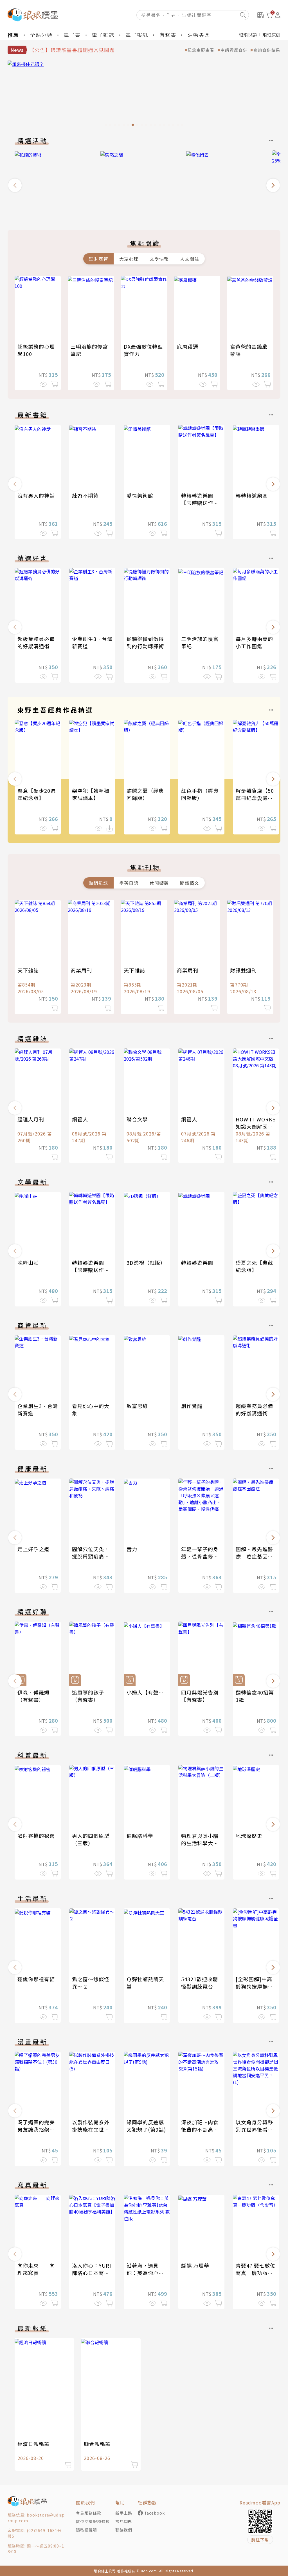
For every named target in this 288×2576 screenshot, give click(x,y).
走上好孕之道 (33, 1549)
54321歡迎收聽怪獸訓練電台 (200, 1983)
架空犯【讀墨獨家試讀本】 (91, 794)
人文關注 (190, 259)
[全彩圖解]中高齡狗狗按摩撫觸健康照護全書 (254, 1986)
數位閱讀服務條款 (93, 2521)
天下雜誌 (28, 970)
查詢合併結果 (267, 50)
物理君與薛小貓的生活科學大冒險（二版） (200, 1843)
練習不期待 (85, 495)
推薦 (13, 35)
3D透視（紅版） (146, 1263)
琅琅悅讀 (248, 35)
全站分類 (41, 35)
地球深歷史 (249, 1836)
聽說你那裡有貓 (36, 1979)
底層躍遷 (188, 346)
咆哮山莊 (28, 1263)
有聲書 (168, 35)
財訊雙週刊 (243, 970)
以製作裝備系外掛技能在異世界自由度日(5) (91, 2129)
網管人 (80, 1119)
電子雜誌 (103, 35)
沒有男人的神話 (36, 495)
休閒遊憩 (159, 883)
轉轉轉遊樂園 (252, 495)
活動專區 (199, 35)
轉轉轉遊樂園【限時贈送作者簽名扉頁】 (200, 503)
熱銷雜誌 (98, 883)
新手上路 (124, 2513)
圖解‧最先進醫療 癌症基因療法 (254, 1556)
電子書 (72, 35)
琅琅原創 (271, 35)
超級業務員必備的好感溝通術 (36, 642)
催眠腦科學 (140, 1836)
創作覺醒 (192, 1406)
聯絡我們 (124, 2530)
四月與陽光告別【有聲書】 (200, 1696)
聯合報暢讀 (97, 2444)
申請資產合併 (234, 50)
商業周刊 (81, 970)
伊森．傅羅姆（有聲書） (33, 1696)
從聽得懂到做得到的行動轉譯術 (145, 642)
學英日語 (129, 883)
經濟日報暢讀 (33, 2444)
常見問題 (124, 2521)
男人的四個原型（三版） (91, 1839)
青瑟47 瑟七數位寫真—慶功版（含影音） (256, 2273)
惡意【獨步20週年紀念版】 (37, 794)
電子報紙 (137, 35)
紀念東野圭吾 (201, 50)
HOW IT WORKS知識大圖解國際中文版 (256, 1126)
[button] (15, 185)
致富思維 (137, 1406)
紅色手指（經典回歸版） (200, 794)
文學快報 (159, 259)
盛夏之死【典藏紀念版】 (254, 1266)
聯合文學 (137, 1119)
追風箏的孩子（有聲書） (88, 1696)
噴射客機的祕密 (36, 1836)
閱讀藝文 (190, 883)
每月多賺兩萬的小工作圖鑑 (254, 642)
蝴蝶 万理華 (195, 2265)
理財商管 (98, 259)
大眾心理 (129, 259)
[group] (144, 95)
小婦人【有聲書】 (148, 1692)
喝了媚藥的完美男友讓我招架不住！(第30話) (36, 2129)
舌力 (132, 1549)
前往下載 (260, 2540)
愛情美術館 (140, 495)
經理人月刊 (31, 1119)
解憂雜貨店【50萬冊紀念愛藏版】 (257, 794)
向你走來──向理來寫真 (36, 2269)
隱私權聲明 (86, 2530)
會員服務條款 (89, 2513)
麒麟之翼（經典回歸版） (145, 794)
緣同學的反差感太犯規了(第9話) (146, 2126)
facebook (155, 2513)
